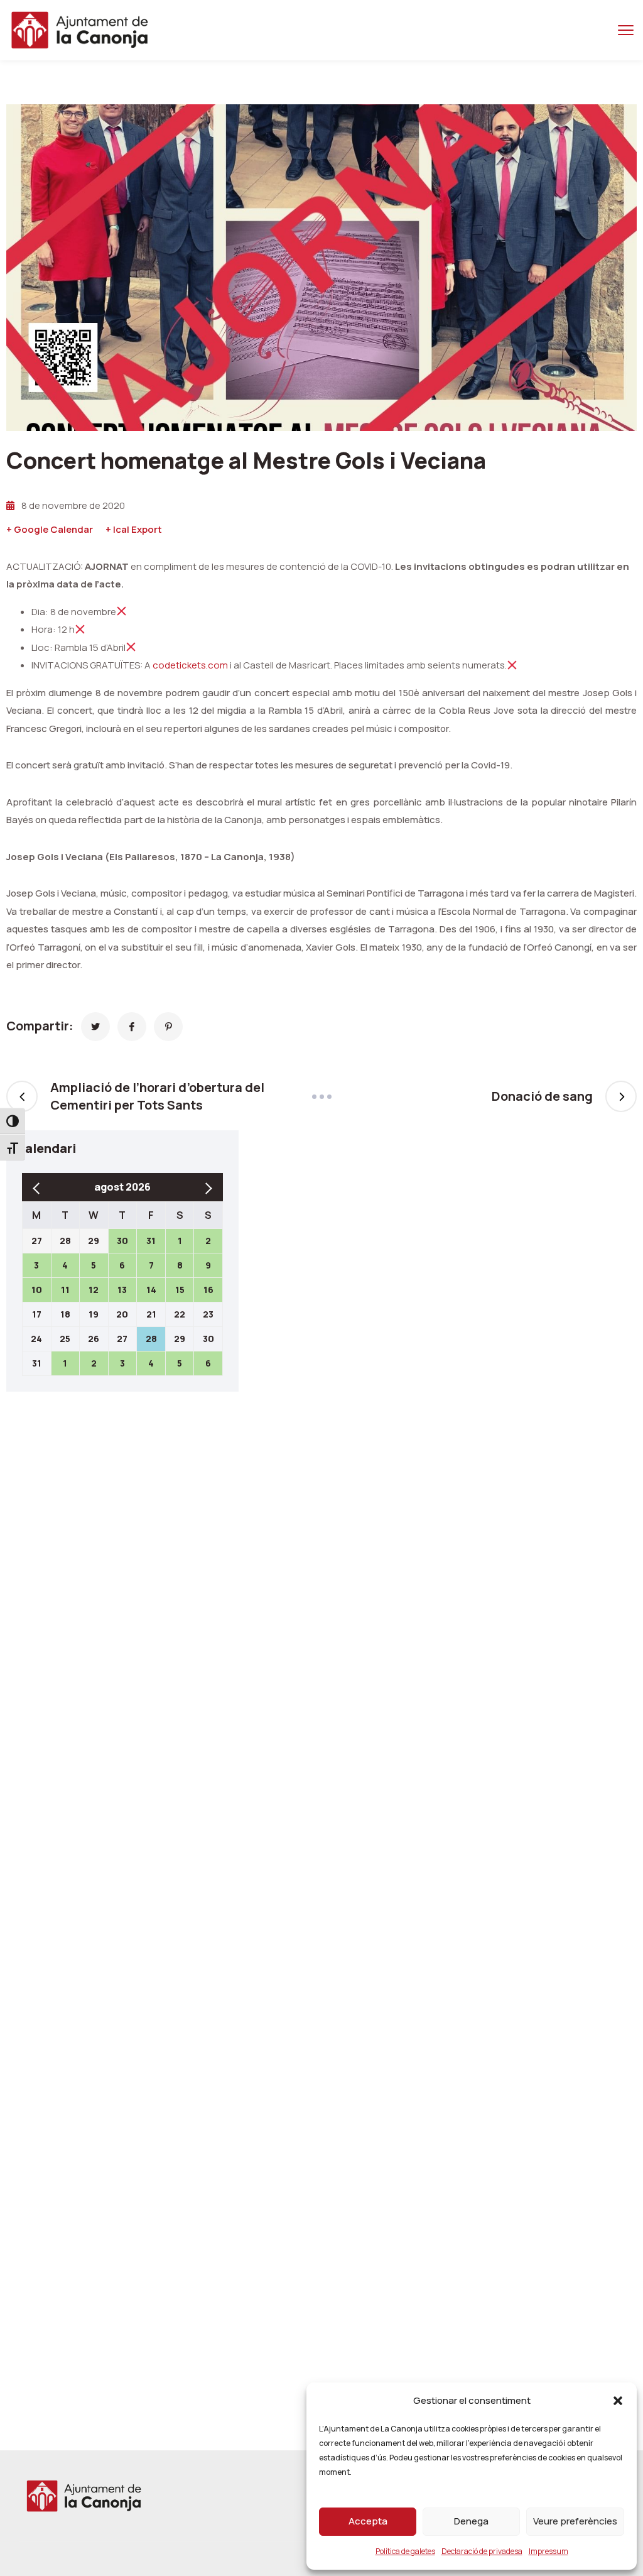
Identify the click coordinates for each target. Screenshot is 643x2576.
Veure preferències (575, 2521)
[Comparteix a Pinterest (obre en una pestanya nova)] (168, 1027)
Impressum (548, 2551)
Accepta (368, 2521)
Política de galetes (405, 2551)
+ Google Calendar (50, 529)
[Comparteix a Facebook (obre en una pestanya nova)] (132, 1027)
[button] (618, 2401)
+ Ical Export (134, 529)
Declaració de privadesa (482, 2551)
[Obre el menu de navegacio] (626, 30)
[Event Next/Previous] (321, 1097)
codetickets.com (190, 665)
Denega (471, 2521)
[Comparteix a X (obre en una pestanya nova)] (95, 1027)
